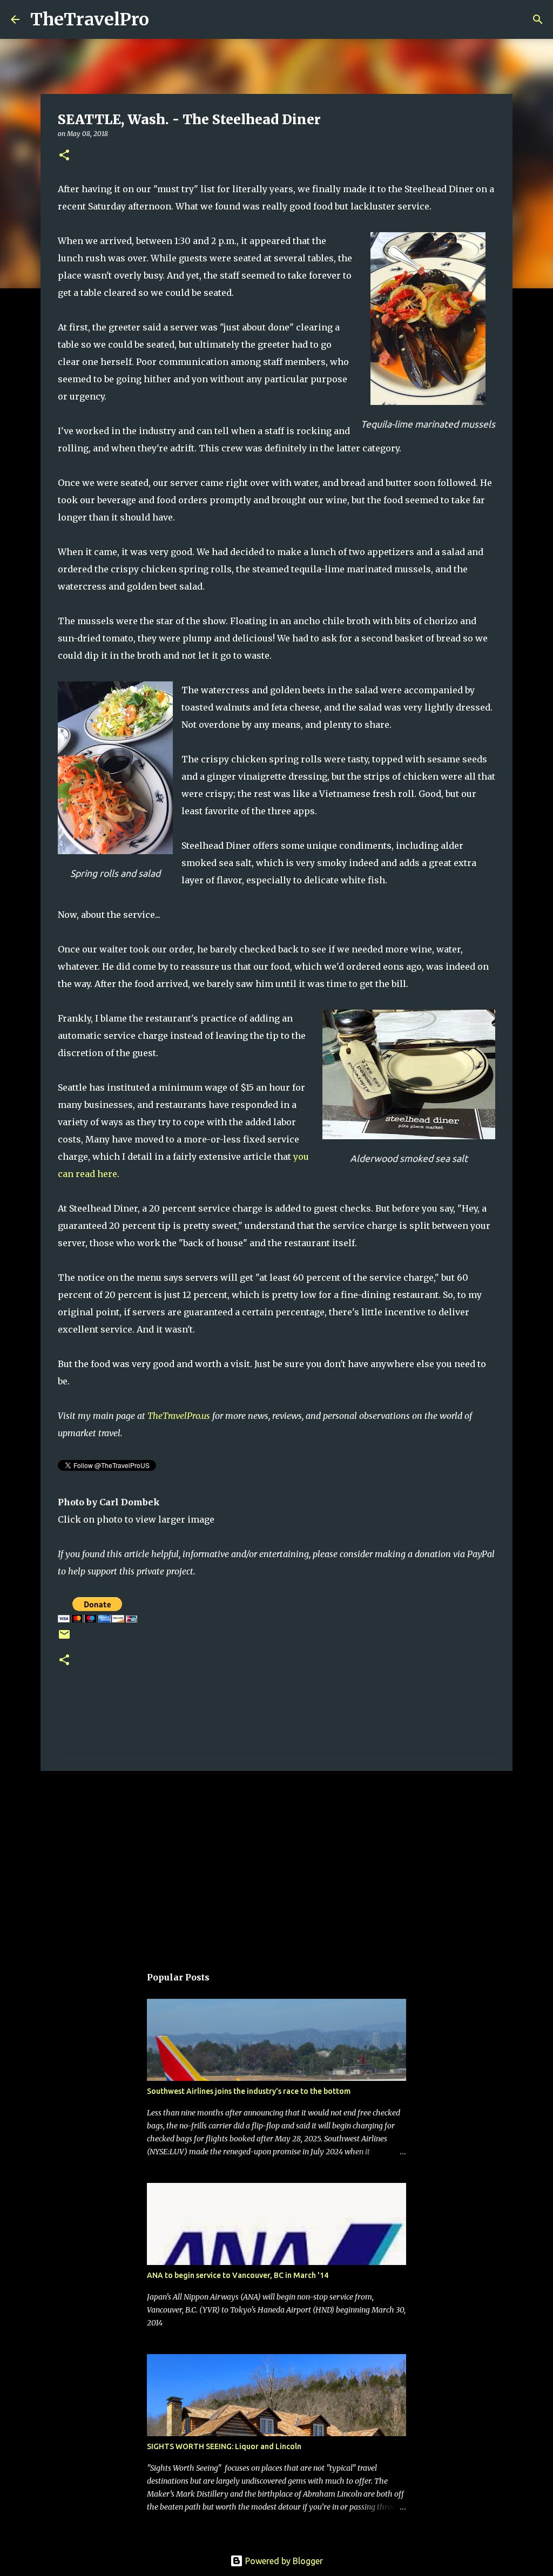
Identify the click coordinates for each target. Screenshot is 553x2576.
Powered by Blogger (283, 2561)
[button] (64, 156)
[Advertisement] (276, 1863)
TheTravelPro (90, 19)
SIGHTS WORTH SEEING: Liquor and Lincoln (224, 2446)
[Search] (164, 19)
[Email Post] (64, 1638)
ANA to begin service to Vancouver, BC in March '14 (238, 2275)
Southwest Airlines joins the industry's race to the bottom (249, 2091)
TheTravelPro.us (179, 1416)
